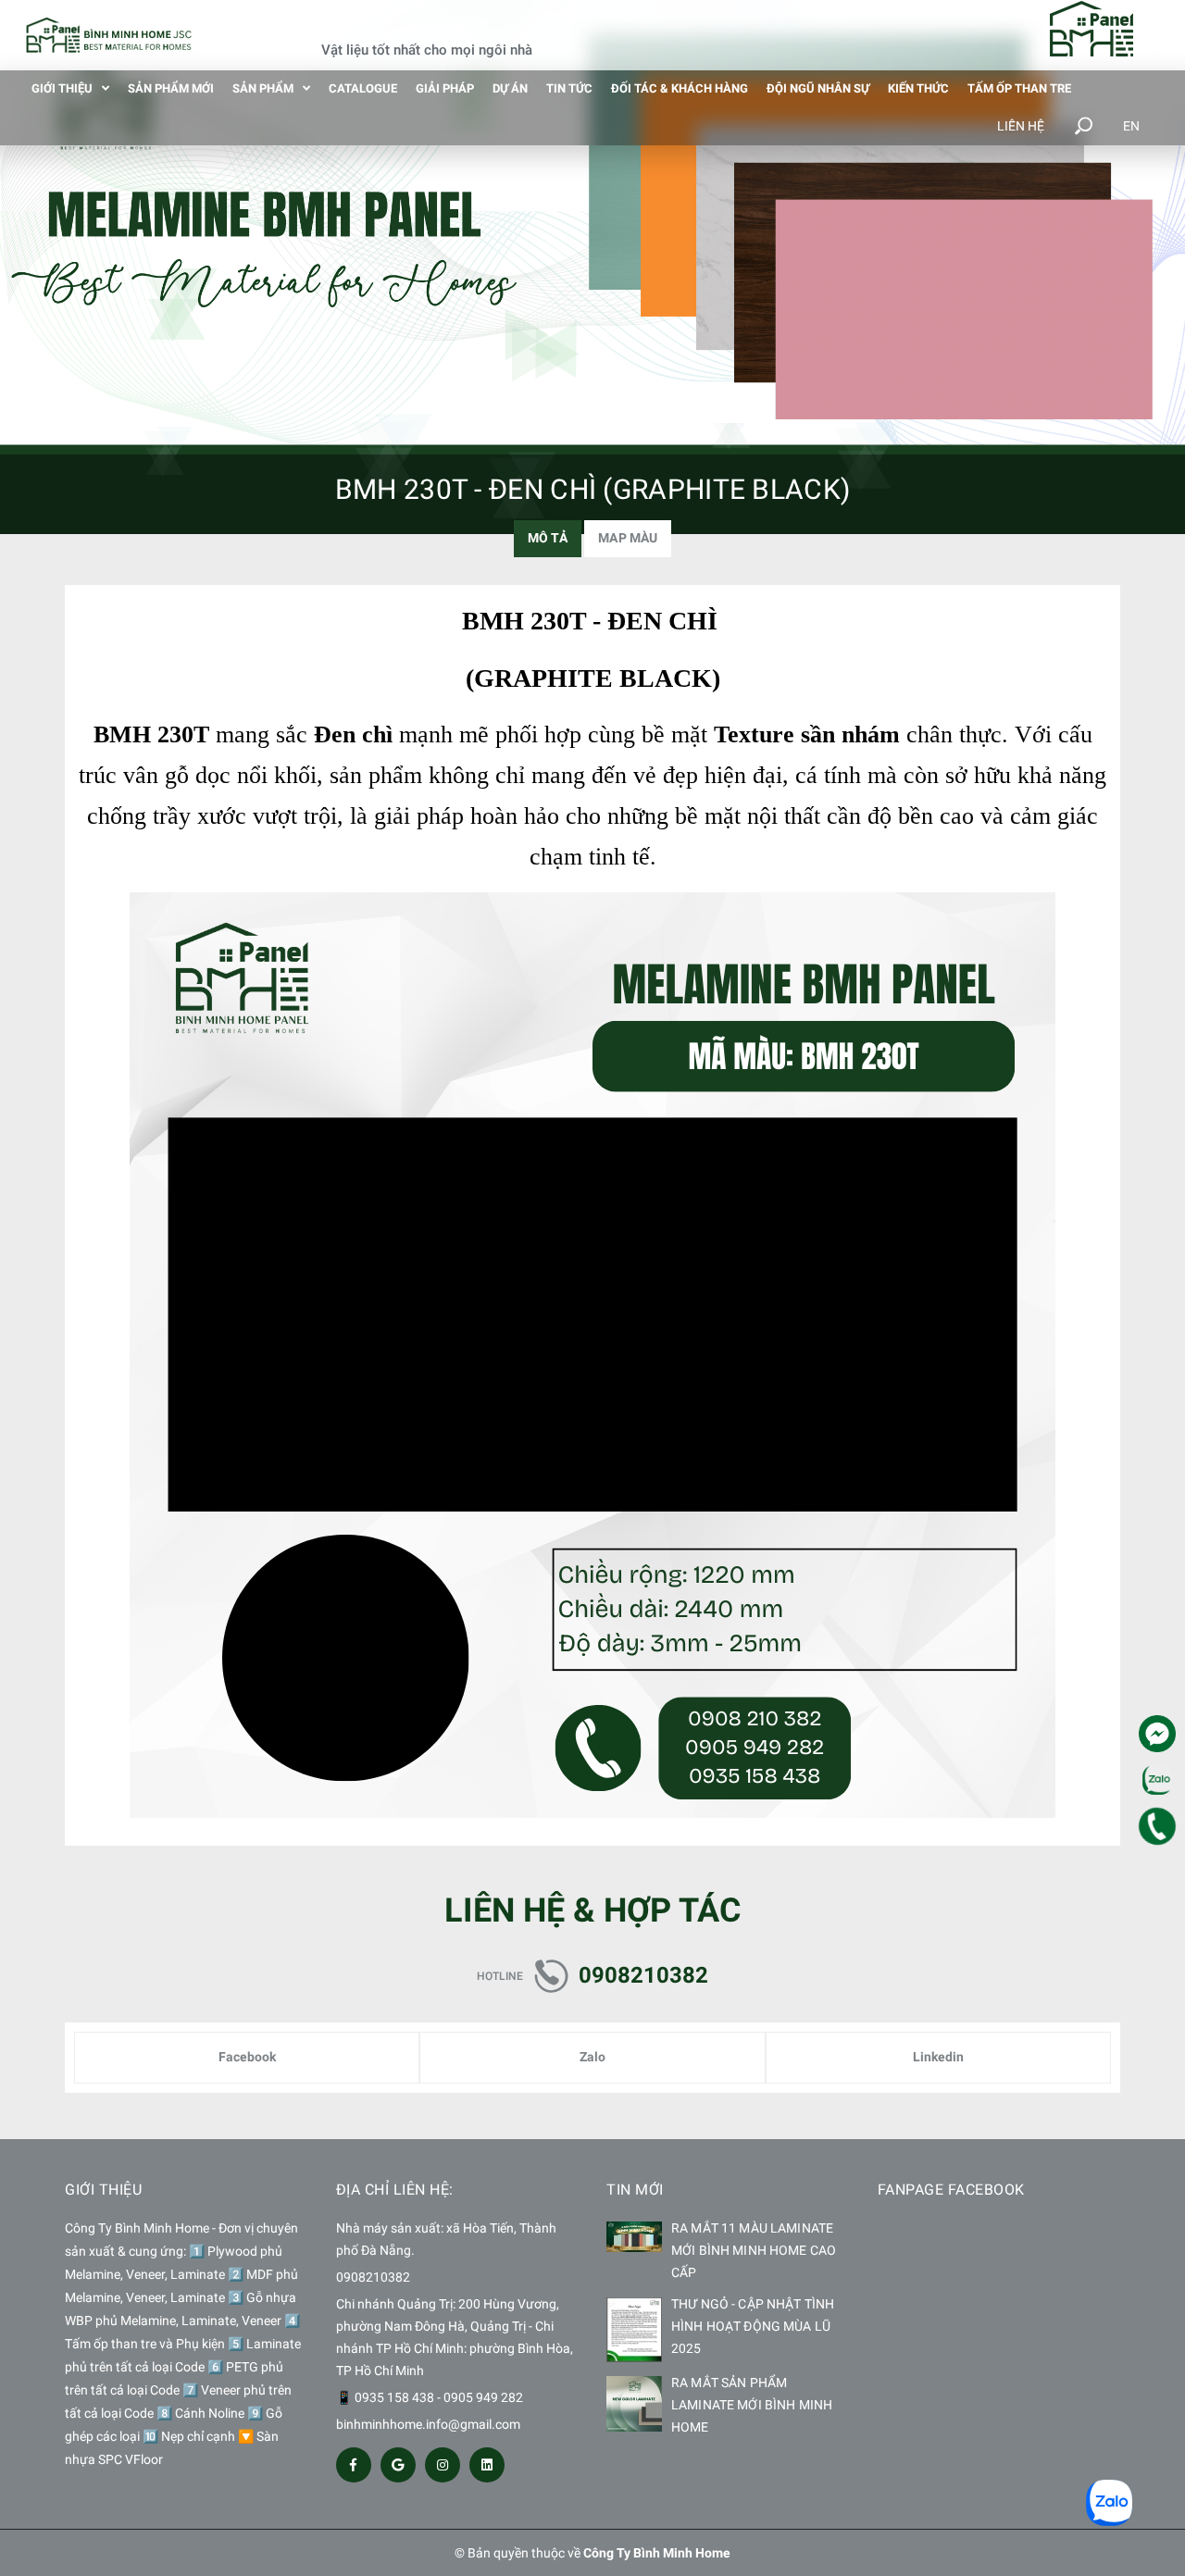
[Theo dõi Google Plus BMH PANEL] (398, 2465)
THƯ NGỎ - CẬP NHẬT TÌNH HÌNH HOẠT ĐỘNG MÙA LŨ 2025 (753, 2326)
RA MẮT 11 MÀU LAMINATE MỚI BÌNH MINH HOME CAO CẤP (754, 2250)
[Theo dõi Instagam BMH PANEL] (443, 2465)
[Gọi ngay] (1158, 1826)
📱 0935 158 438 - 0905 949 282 (430, 2397)
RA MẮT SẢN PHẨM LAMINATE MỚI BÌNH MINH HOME (752, 2405)
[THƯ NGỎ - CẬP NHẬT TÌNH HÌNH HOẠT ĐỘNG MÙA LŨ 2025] (634, 2330)
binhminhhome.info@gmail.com (428, 2424)
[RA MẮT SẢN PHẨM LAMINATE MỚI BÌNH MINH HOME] (634, 2404)
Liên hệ (1021, 126)
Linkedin (938, 2057)
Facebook (247, 2057)
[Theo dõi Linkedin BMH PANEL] (487, 2465)
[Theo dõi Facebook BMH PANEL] (354, 2465)
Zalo (592, 2057)
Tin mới (635, 2190)
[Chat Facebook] (1157, 1734)
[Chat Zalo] (1157, 1780)
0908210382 (643, 1975)
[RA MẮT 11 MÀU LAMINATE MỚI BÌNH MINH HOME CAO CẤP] (634, 2237)
